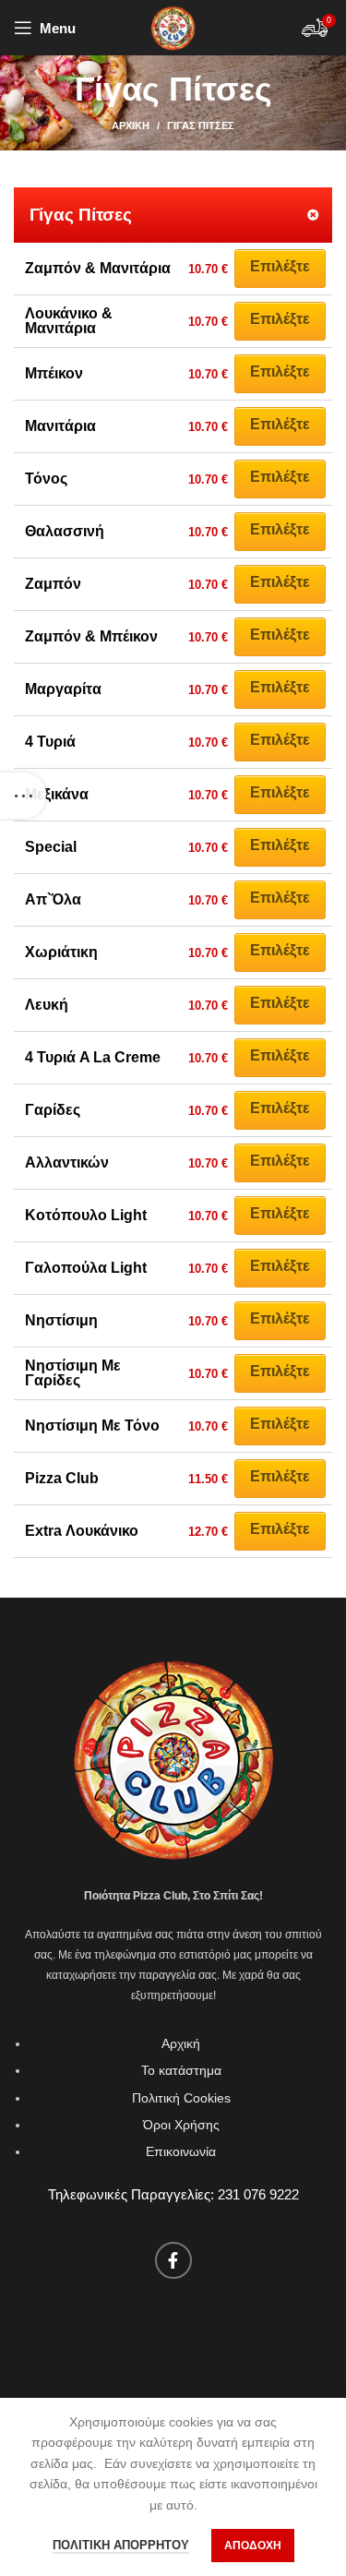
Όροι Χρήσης (181, 2125)
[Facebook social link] (173, 2260)
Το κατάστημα (181, 2070)
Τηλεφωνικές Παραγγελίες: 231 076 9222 (173, 2194)
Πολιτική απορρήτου (121, 2545)
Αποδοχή (253, 2546)
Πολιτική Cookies (181, 2098)
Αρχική (131, 126)
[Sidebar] (23, 796)
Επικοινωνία (181, 2151)
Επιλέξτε (280, 266)
